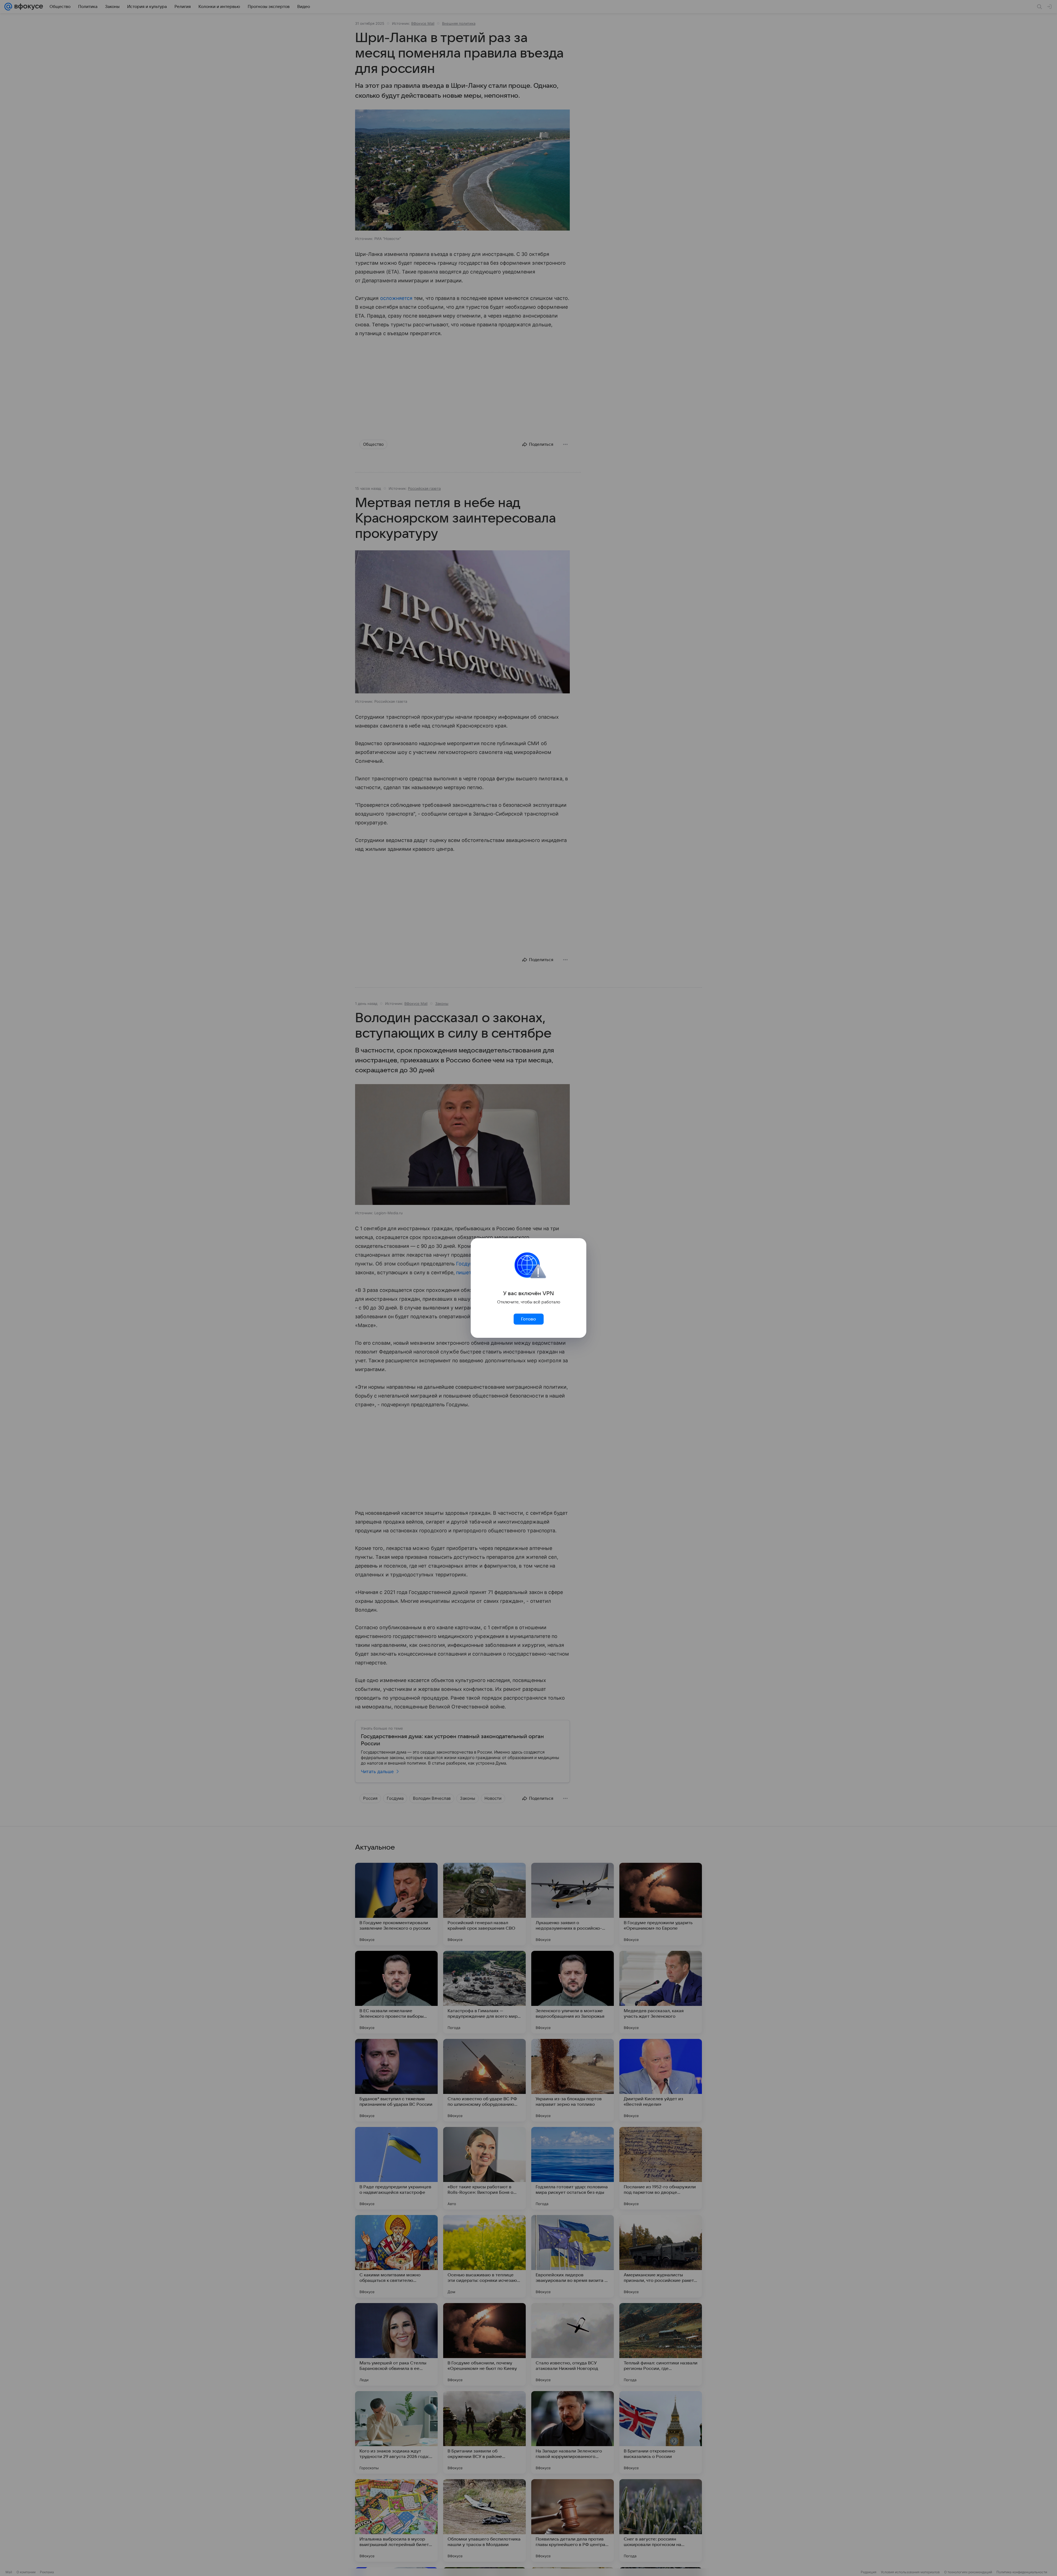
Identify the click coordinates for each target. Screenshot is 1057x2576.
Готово (528, 1319)
